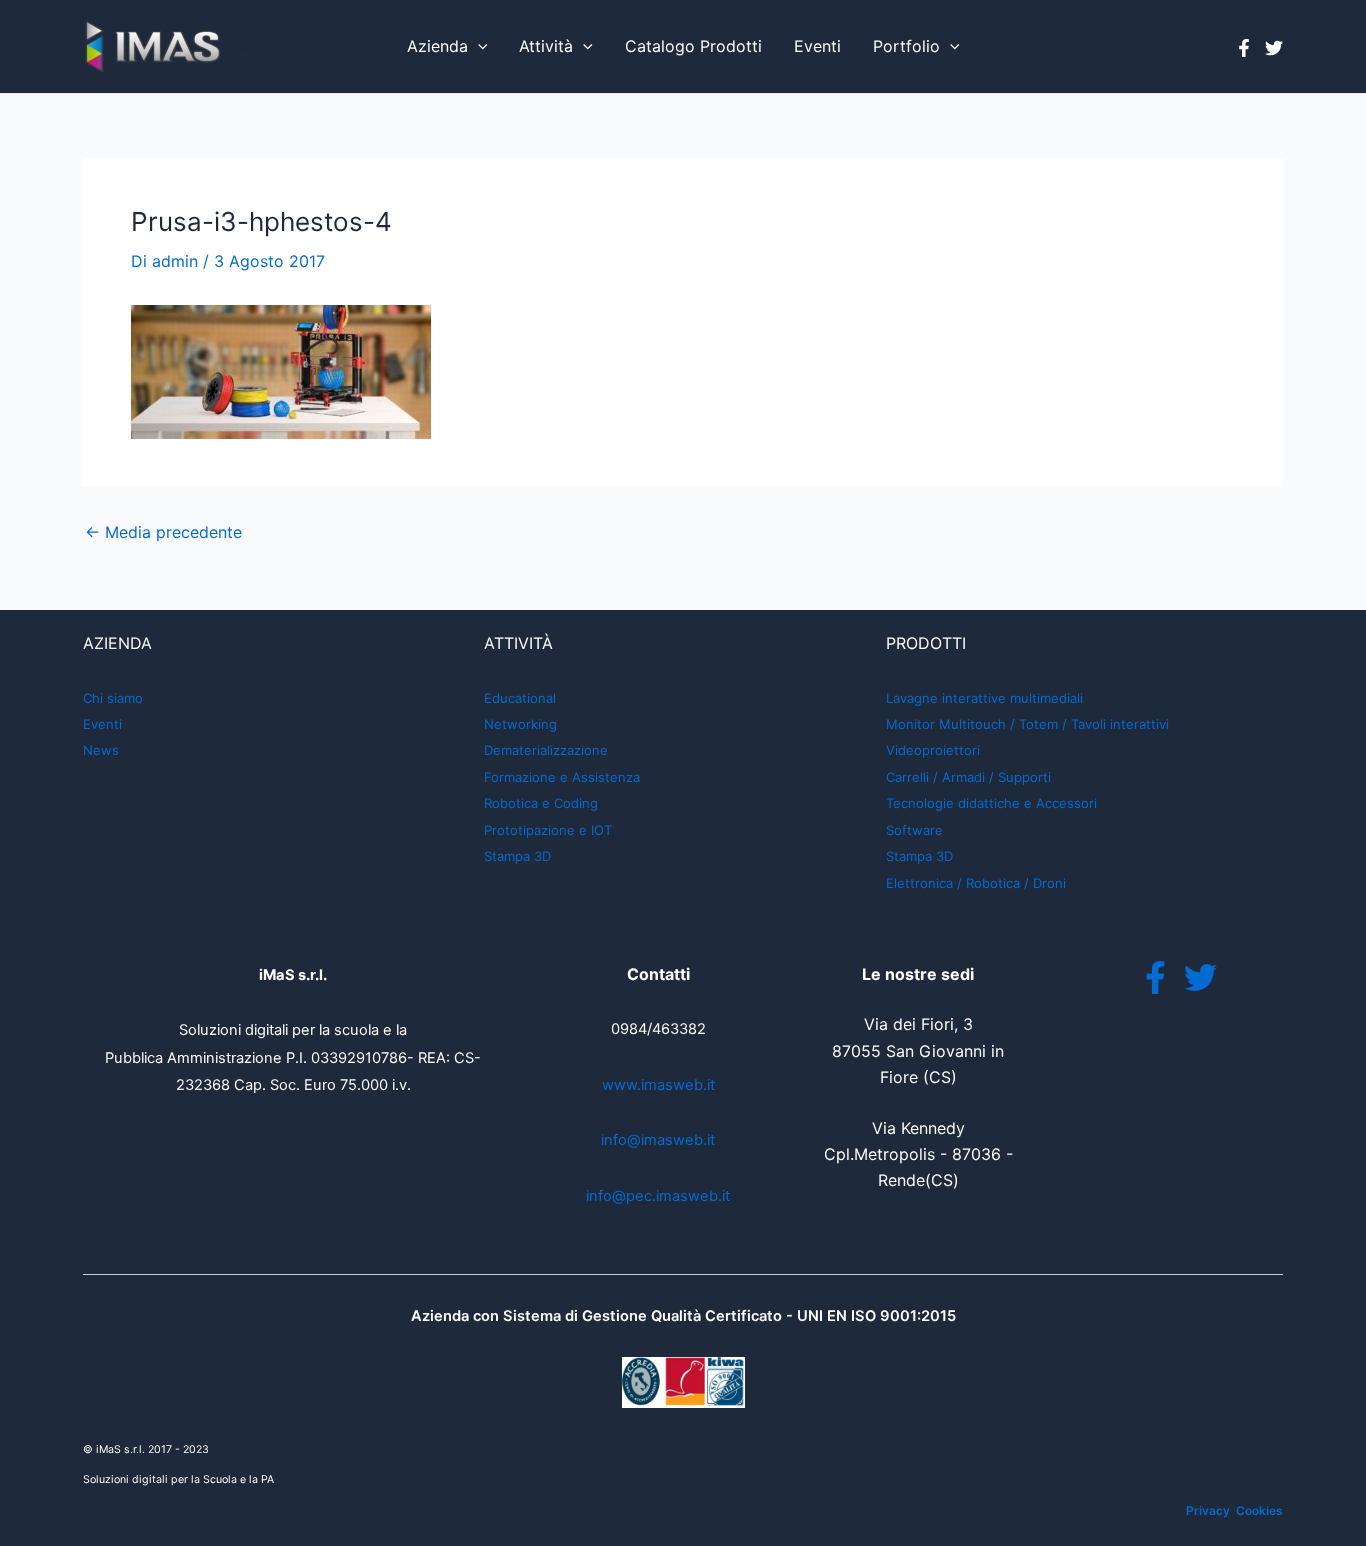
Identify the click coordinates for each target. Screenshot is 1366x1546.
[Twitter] (1274, 48)
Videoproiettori (933, 750)
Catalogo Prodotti (693, 46)
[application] (478, 46)
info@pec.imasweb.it (658, 1196)
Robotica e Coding (541, 803)
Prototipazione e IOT (548, 830)
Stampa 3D (517, 856)
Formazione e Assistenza (562, 777)
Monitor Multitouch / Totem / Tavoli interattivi (1027, 724)
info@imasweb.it (658, 1140)
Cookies (1259, 1510)
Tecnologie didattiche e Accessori (991, 803)
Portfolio (906, 46)
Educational (520, 698)
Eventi (817, 46)
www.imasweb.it (658, 1085)
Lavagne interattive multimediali (984, 698)
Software (914, 830)
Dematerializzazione (546, 750)
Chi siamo (113, 698)
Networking (520, 724)
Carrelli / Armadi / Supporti (968, 777)
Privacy (1208, 1510)
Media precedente (163, 532)
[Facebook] (1244, 48)
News (101, 750)
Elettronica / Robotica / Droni (976, 883)
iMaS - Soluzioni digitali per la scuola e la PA (294, 46)
